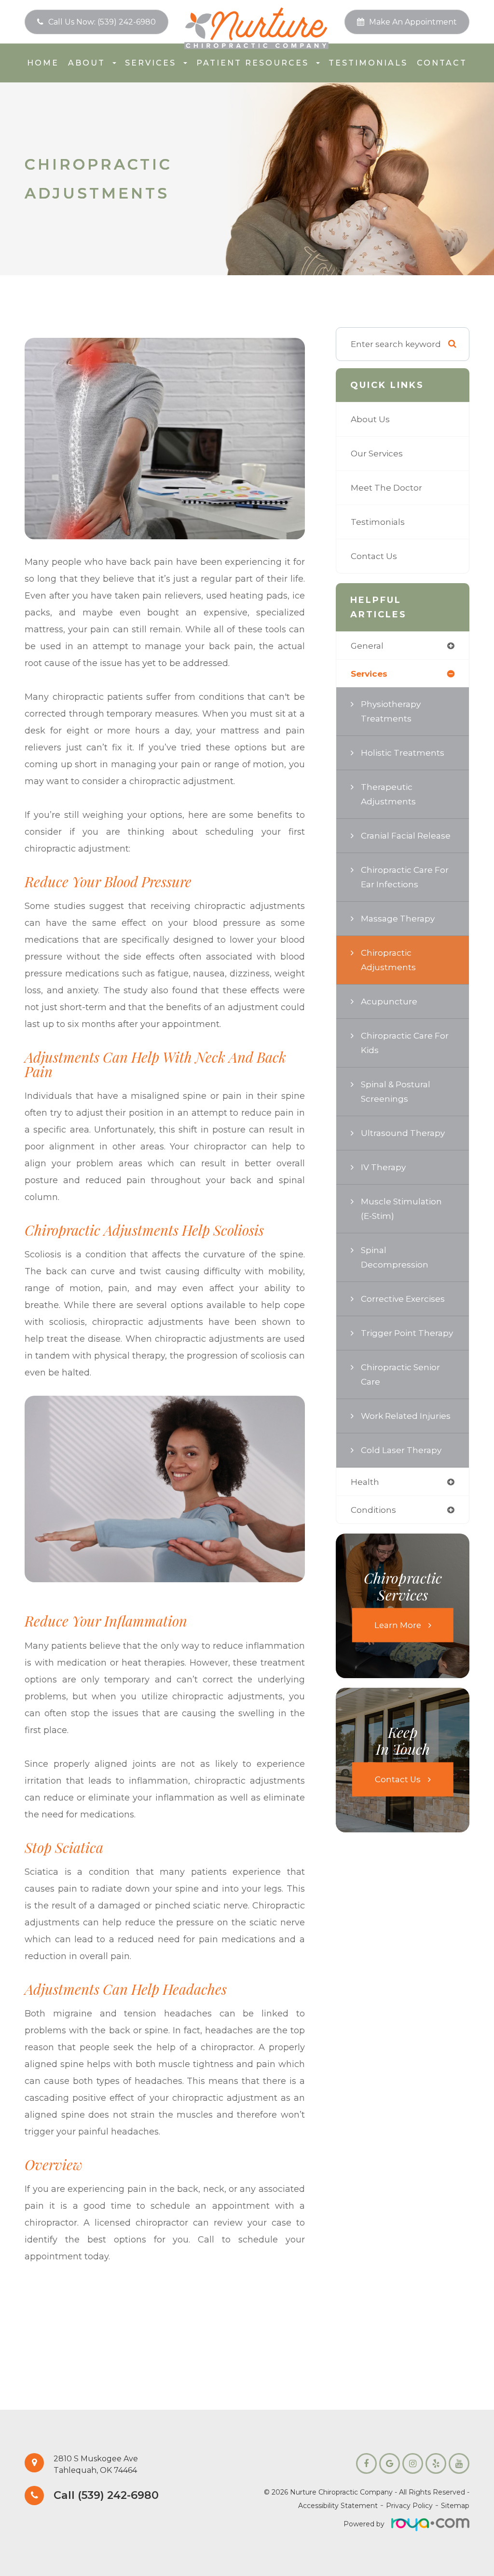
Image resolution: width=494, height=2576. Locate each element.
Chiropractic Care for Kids (405, 1043)
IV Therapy (383, 1167)
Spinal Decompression (395, 1257)
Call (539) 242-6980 (106, 2496)
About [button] (87, 63)
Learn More (398, 1625)
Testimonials (368, 63)
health (365, 1482)
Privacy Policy (409, 2506)
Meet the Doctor (386, 487)
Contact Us (374, 556)
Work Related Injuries (406, 1416)
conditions (373, 1510)
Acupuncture (389, 1001)
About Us (370, 419)
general (367, 646)
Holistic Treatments (403, 753)
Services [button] (151, 63)
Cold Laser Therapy (401, 1450)
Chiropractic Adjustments (388, 960)
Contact (442, 63)
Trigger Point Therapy (407, 1333)
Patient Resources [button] (253, 63)
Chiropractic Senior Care (400, 1374)
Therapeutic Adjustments (388, 794)
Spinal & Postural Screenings (396, 1091)
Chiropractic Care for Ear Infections (405, 877)
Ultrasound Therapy (403, 1133)
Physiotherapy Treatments (391, 711)
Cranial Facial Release (406, 835)
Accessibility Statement (338, 2506)
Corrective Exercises (403, 1299)
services (369, 674)
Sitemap (455, 2506)
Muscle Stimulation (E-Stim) (401, 1208)
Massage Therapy (398, 918)
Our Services (377, 453)
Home (43, 63)
